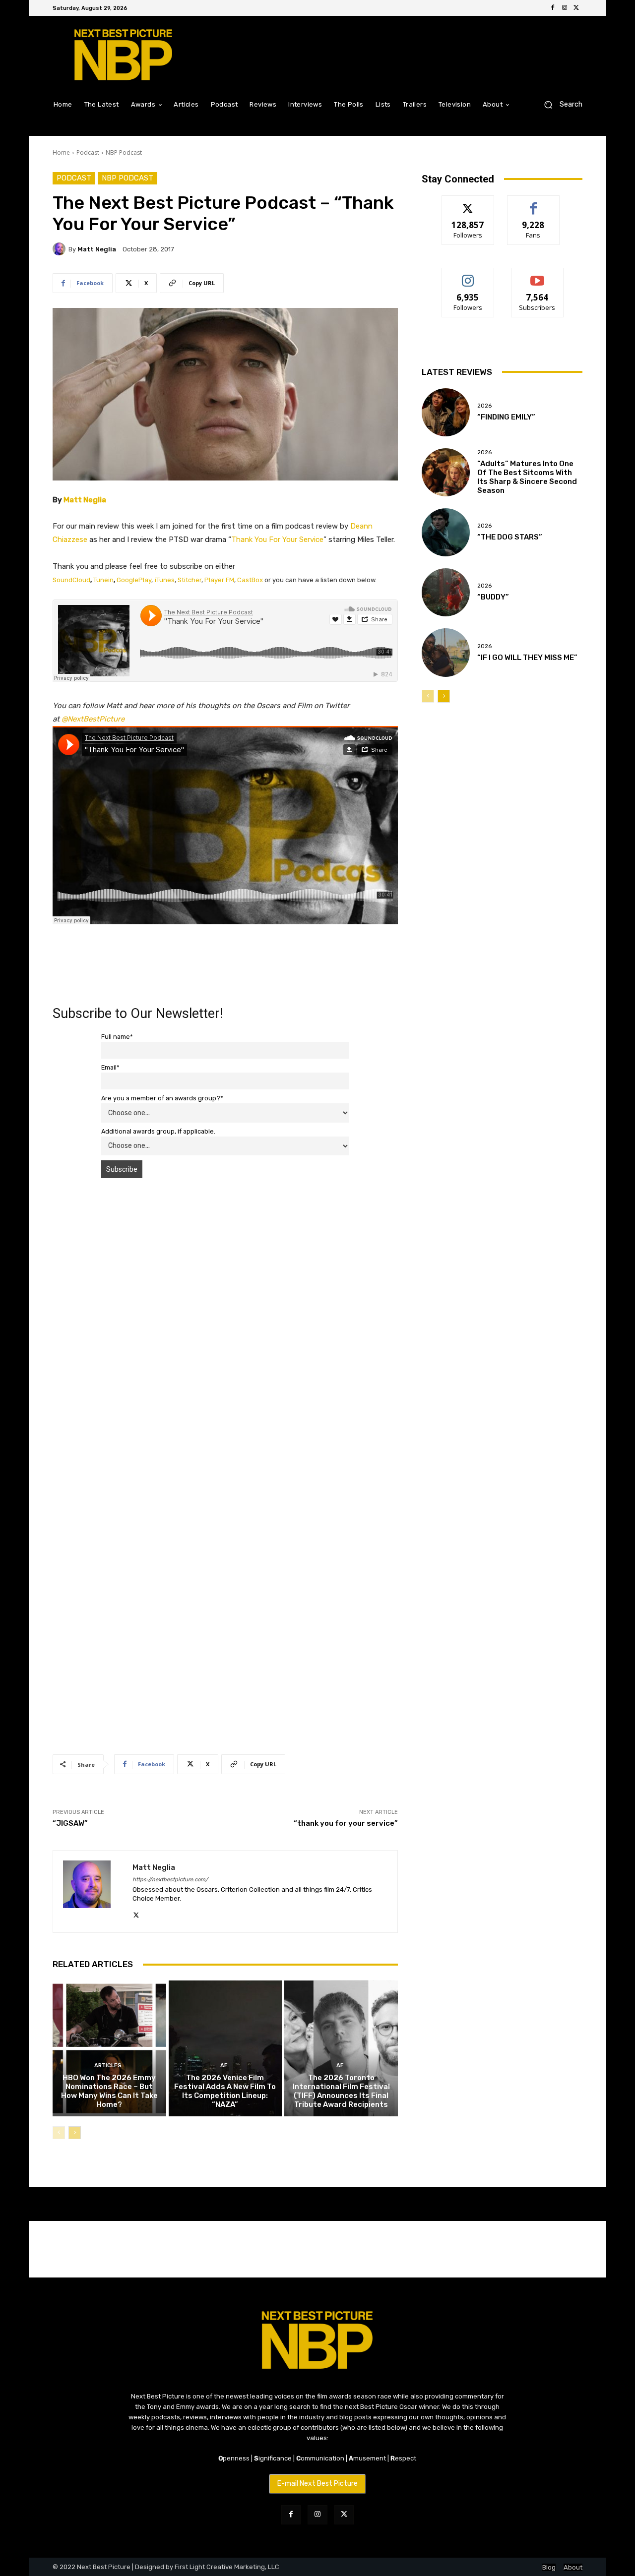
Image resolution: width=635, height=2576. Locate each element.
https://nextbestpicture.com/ (170, 1880)
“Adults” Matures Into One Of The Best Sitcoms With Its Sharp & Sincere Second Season (527, 477)
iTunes (165, 580)
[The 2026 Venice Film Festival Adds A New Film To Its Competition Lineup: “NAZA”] (225, 2048)
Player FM (219, 580)
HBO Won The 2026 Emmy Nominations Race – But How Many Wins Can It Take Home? (109, 2091)
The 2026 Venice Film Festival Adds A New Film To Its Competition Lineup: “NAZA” (225, 2091)
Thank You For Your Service (277, 539)
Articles (108, 2066)
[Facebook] (553, 8)
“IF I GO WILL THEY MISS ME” (527, 658)
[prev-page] (59, 2133)
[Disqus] (225, 1326)
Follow (468, 203)
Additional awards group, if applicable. (158, 1131)
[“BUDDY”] (446, 592)
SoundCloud (71, 580)
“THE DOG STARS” (510, 537)
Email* (110, 1067)
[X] (576, 8)
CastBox (250, 580)
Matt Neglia (97, 249)
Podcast (88, 152)
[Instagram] (565, 8)
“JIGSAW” (70, 1823)
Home (61, 152)
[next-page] (75, 2133)
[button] (559, 104)
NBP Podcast (124, 152)
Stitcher (190, 580)
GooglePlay (134, 580)
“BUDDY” (493, 597)
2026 (484, 406)
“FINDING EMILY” (506, 417)
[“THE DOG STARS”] (446, 532)
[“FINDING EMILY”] (446, 412)
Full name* (117, 1037)
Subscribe (537, 275)
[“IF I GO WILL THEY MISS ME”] (446, 652)
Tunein (103, 580)
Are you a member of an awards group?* (162, 1098)
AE (224, 2066)
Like (534, 203)
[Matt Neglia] (61, 249)
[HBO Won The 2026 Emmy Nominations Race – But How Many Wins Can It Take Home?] (109, 2048)
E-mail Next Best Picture (317, 2484)
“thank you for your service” (346, 1823)
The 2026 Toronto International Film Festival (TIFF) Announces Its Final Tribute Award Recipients (341, 2091)
